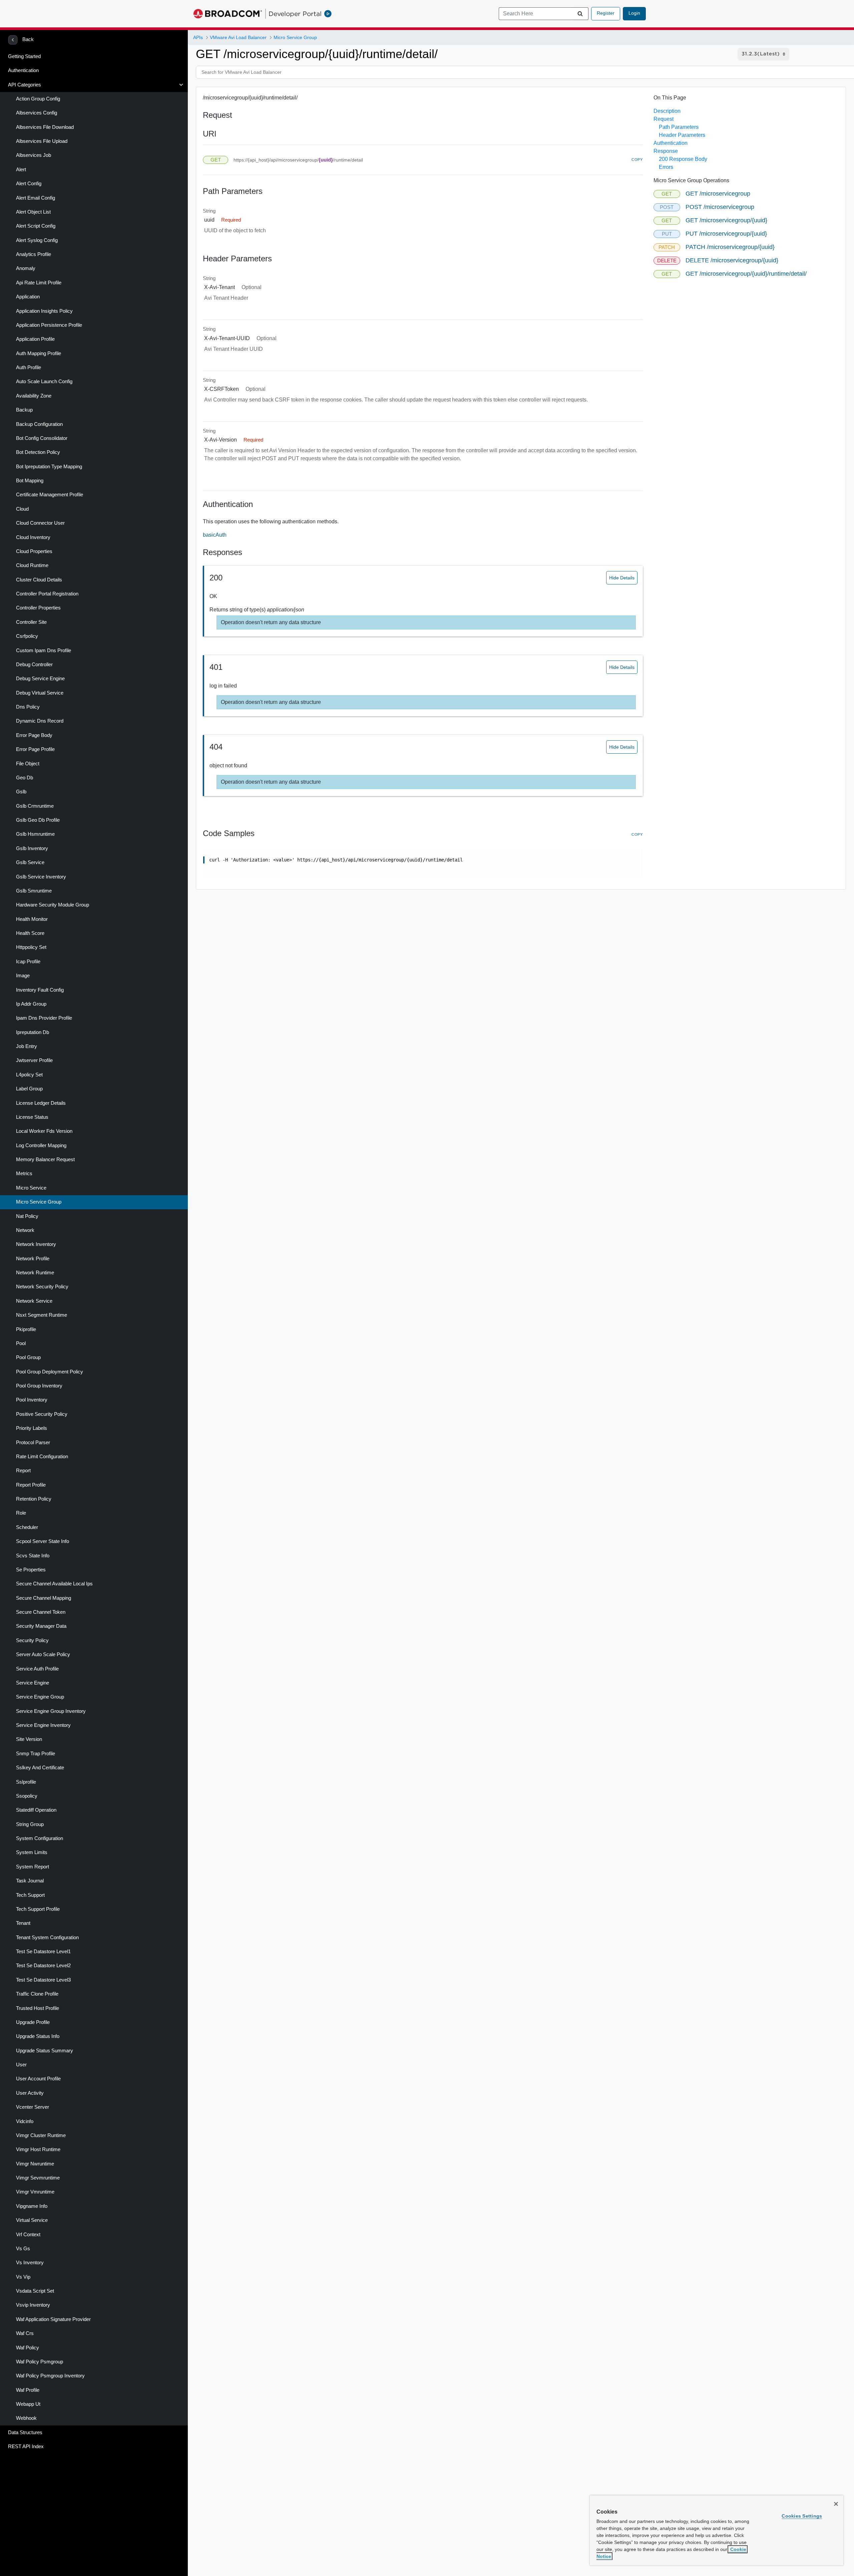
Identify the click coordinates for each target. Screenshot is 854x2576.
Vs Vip (23, 2277)
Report (23, 1471)
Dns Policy (28, 707)
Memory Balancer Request (45, 1160)
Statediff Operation (36, 1810)
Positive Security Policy (42, 1414)
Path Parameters (679, 127)
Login (634, 13)
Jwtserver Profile (34, 1060)
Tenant (23, 1923)
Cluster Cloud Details (39, 580)
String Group (30, 1824)
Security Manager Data (41, 1626)
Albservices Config (37, 113)
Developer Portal (295, 14)
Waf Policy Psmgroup (40, 2362)
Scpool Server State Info (43, 1541)
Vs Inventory (30, 2263)
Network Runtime (35, 1273)
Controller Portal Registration (47, 594)
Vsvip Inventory (33, 2305)
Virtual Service (32, 2220)
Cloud (22, 509)
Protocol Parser (33, 1443)
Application (28, 297)
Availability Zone (34, 396)
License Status (32, 1117)
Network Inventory (36, 1244)
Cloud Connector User (40, 523)
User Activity (30, 2093)
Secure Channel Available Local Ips (54, 1584)
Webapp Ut (28, 2404)
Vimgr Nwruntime (35, 2164)
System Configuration (40, 1838)
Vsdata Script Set (35, 2291)
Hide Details (622, 578)
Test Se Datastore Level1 (43, 1952)
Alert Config (29, 184)
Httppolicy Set (31, 947)
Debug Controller (34, 665)
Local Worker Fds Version (44, 1131)
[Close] (836, 2504)
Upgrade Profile (33, 2022)
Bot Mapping (30, 481)
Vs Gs (23, 2249)
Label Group (29, 1089)
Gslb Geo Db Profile (38, 820)
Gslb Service (30, 862)
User (21, 2065)
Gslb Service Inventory (41, 877)
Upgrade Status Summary (45, 2051)
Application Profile (35, 339)
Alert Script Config (36, 226)
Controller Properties (38, 608)
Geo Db (25, 778)
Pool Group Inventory (39, 1386)
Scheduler (27, 1527)
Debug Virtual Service (40, 693)
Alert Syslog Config (37, 240)
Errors (666, 167)
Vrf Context (28, 2235)
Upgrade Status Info (38, 2036)
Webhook (26, 2418)
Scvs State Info (33, 1556)
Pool (21, 1343)
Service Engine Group (40, 1697)
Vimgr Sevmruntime (38, 2178)
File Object (28, 764)
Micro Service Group (39, 1202)
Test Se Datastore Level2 (43, 1966)
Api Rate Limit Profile (39, 283)
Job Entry (27, 1046)
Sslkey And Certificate (40, 1768)
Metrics (24, 1174)
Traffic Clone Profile (37, 1994)
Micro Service (31, 1188)
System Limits (32, 1852)
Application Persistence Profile (49, 325)
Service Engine (33, 1683)
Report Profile (31, 1485)
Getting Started (24, 56)
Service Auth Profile (37, 1669)
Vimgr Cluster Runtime (41, 2135)
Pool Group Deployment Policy (50, 1372)
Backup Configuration (39, 424)
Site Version (29, 1739)
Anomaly (26, 268)
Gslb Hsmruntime (35, 834)
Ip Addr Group (31, 1004)
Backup (24, 410)
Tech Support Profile (38, 1909)
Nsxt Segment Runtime (42, 1315)
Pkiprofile (26, 1329)
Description (667, 111)
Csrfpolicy (27, 636)
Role (21, 1513)
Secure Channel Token (41, 1612)
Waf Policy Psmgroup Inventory (50, 2376)
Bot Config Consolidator (42, 438)
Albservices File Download (45, 127)
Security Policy (32, 1640)
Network (25, 1230)
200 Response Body (683, 159)
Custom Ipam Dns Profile (44, 651)
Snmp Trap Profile (36, 1754)
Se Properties (31, 1570)
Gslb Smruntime (34, 891)
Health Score (30, 933)
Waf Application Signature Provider (53, 2319)
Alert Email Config (36, 198)
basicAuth (215, 535)
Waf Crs (25, 2333)
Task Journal (30, 1881)
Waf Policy (28, 2348)
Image (23, 976)
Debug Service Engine (40, 679)
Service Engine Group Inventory (51, 1711)
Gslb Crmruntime (35, 806)
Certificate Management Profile (50, 495)
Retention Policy (34, 1499)
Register (606, 13)
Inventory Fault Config (40, 990)
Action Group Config (38, 99)
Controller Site (31, 622)
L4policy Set (29, 1075)
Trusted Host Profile (38, 2008)
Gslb (21, 792)
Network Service (34, 1301)
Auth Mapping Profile (39, 353)
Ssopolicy (27, 1796)
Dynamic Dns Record (40, 721)
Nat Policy (27, 1216)
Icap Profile (28, 962)
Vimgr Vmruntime (35, 2192)
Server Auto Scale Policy (43, 1654)
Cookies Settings (802, 2516)
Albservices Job (34, 155)
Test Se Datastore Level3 (43, 1980)
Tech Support (30, 1895)
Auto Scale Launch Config (44, 381)
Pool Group (28, 1357)
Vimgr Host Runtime (38, 2149)
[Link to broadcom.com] (228, 14)
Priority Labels (32, 1428)
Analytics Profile (34, 254)
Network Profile (33, 1259)
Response (666, 151)
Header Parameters (682, 135)
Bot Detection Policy (38, 452)
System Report (33, 1867)
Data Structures (25, 2432)
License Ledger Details (41, 1103)
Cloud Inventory (33, 537)
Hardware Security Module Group (53, 905)
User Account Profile (38, 2079)
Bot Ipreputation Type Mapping (49, 467)
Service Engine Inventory (43, 1725)
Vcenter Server (33, 2107)
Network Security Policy (42, 1287)
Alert (21, 170)
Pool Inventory (32, 1400)
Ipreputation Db (33, 1032)
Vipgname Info (32, 2206)
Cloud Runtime (32, 565)
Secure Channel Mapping (44, 1598)
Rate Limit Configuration (42, 1457)
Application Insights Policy (44, 311)
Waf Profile (28, 2390)
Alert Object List (33, 212)
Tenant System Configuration (47, 1938)
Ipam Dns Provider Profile (44, 1018)
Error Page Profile (35, 749)
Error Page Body (34, 735)
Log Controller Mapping (41, 1145)
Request (664, 119)
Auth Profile (29, 367)
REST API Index (26, 2446)
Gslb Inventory (32, 848)
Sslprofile (26, 1782)
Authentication (23, 70)
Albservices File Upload (42, 141)
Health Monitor (32, 919)
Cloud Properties (34, 551)
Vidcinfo (25, 2121)
